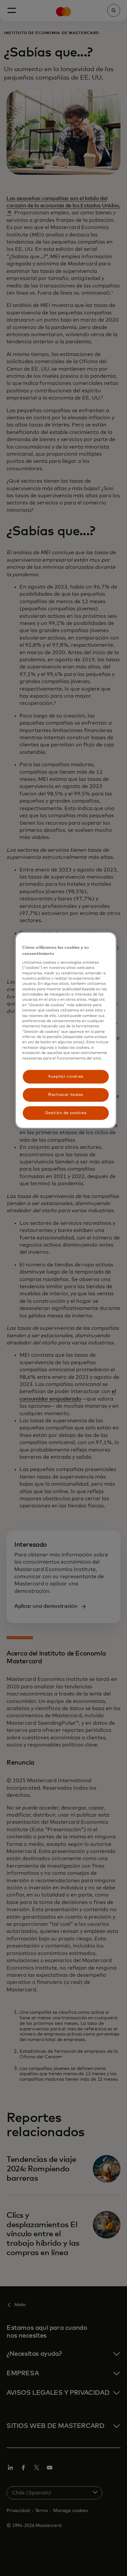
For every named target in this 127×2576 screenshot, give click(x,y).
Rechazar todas (66, 1095)
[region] (66, 1030)
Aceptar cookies (66, 1077)
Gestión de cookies (66, 1113)
